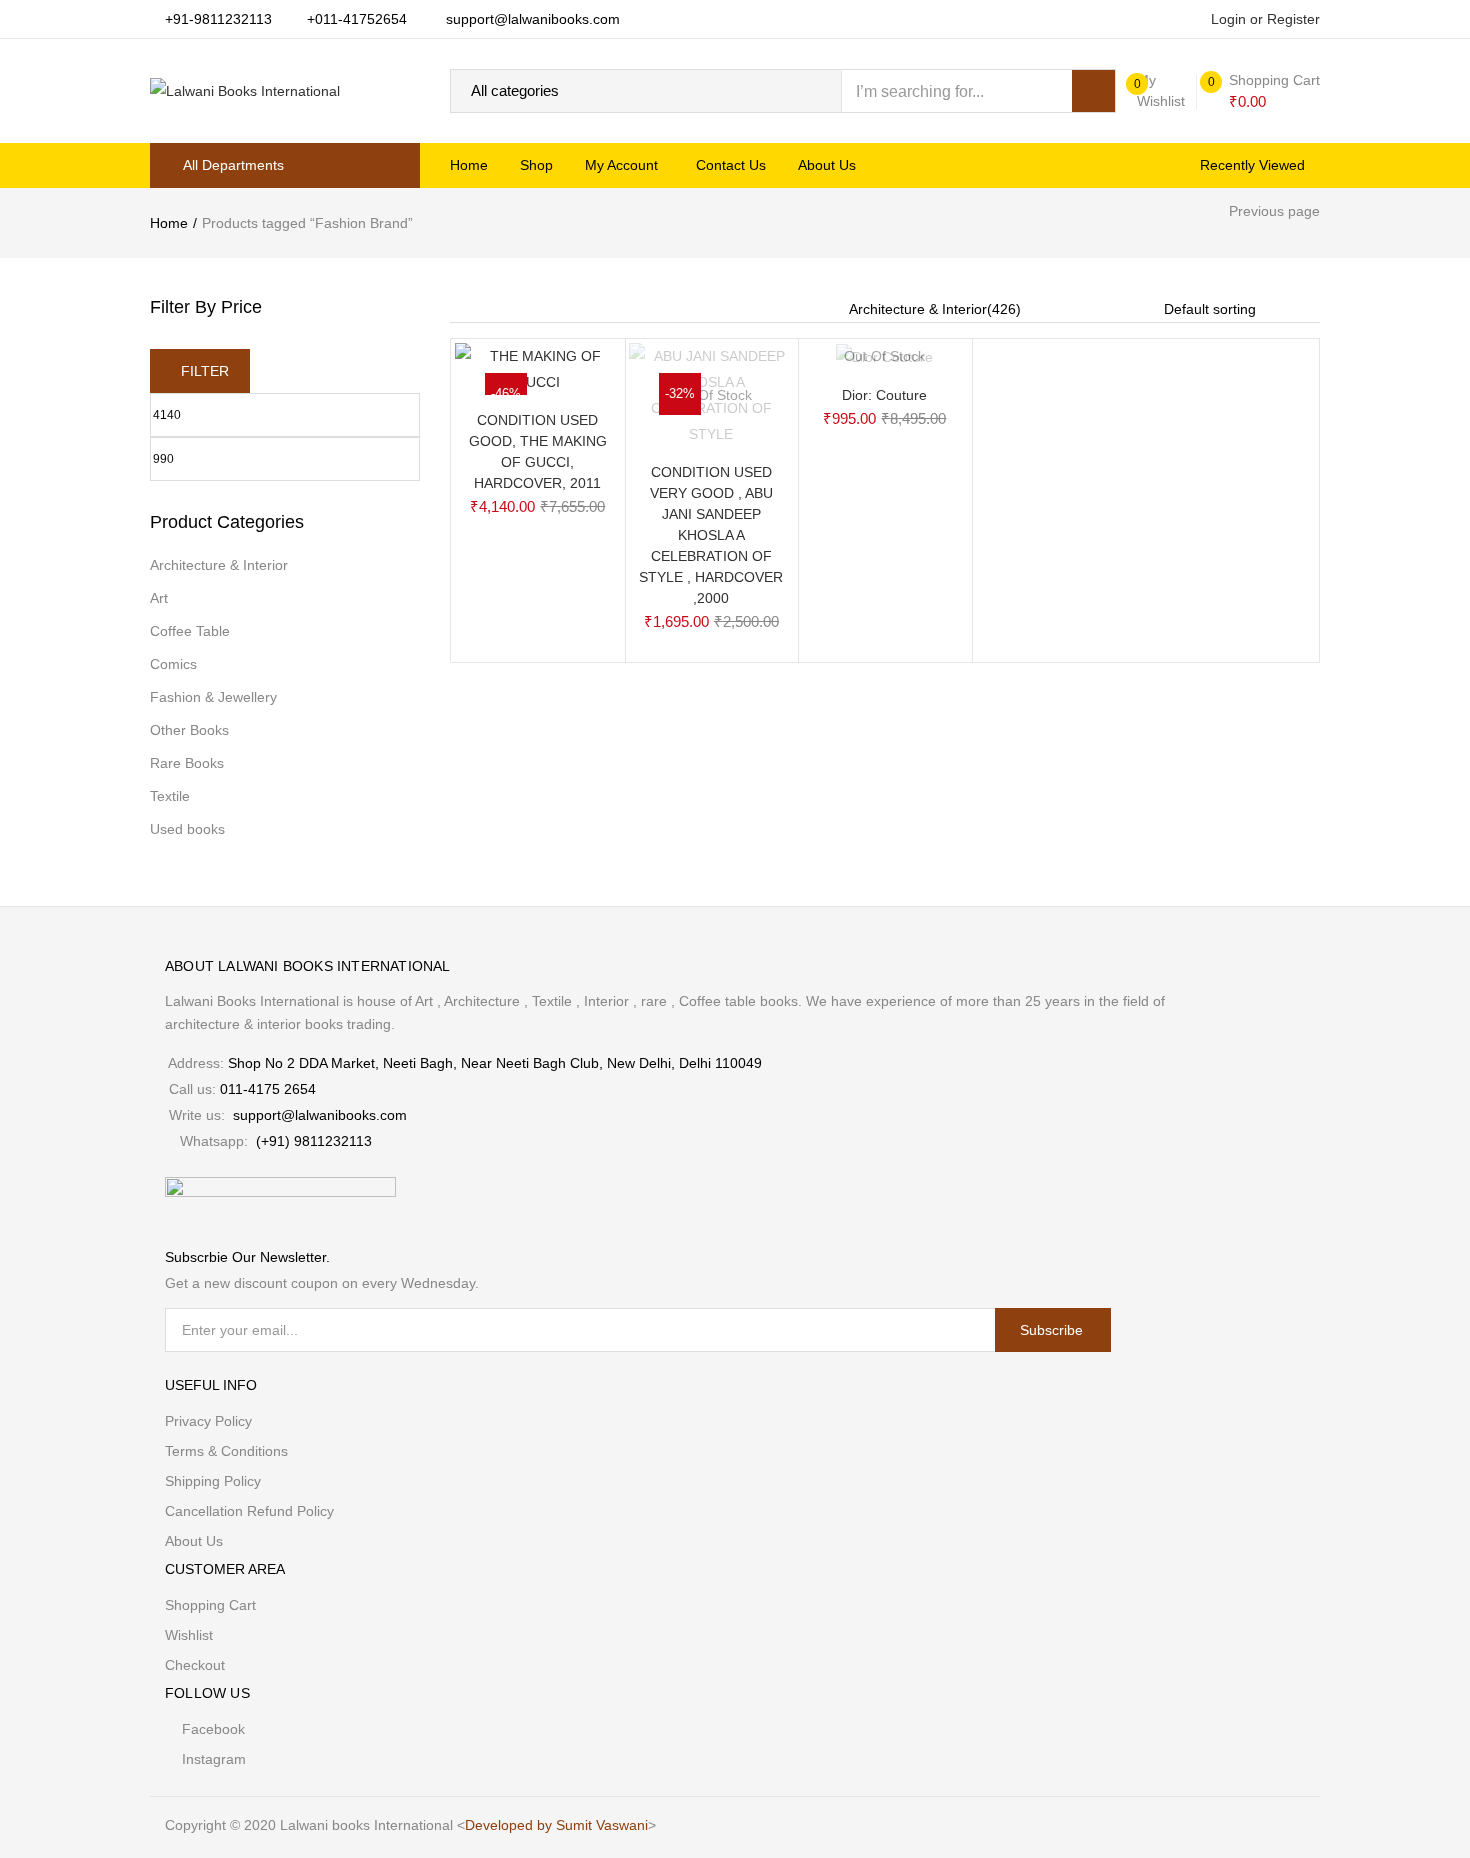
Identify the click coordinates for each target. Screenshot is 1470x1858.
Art (159, 598)
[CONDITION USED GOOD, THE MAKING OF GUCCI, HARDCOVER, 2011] (538, 368)
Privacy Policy (208, 1421)
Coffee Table (190, 631)
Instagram (214, 1759)
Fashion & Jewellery (213, 697)
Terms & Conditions (226, 1451)
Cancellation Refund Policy (249, 1511)
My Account (623, 165)
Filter (205, 371)
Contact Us (731, 165)
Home (469, 165)
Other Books (189, 730)
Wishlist (189, 1635)
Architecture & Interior (219, 565)
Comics (173, 664)
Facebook (213, 1729)
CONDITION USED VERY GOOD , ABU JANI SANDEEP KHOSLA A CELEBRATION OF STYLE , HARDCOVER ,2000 (711, 535)
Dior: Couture (884, 395)
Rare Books (187, 763)
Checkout (195, 1665)
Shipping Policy (213, 1481)
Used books (187, 829)
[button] (1264, 91)
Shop (536, 165)
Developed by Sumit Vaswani (556, 1825)
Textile (170, 796)
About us (827, 165)
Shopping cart (210, 1605)
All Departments (233, 165)
